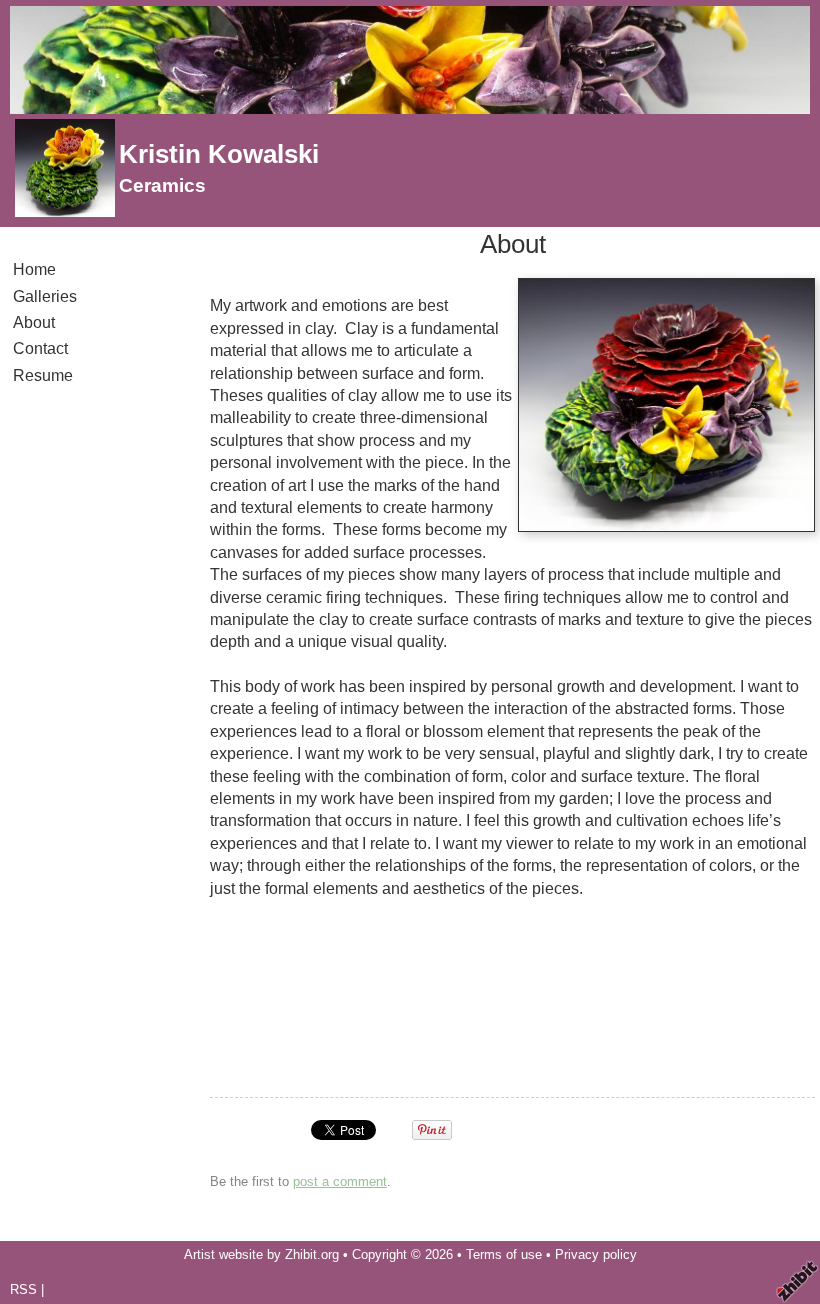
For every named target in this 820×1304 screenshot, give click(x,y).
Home (34, 269)
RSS (23, 1289)
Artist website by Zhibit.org (261, 1254)
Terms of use (504, 1254)
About (34, 322)
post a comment (340, 1181)
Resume (43, 375)
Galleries (45, 296)
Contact (40, 348)
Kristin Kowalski (219, 154)
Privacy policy (596, 1254)
